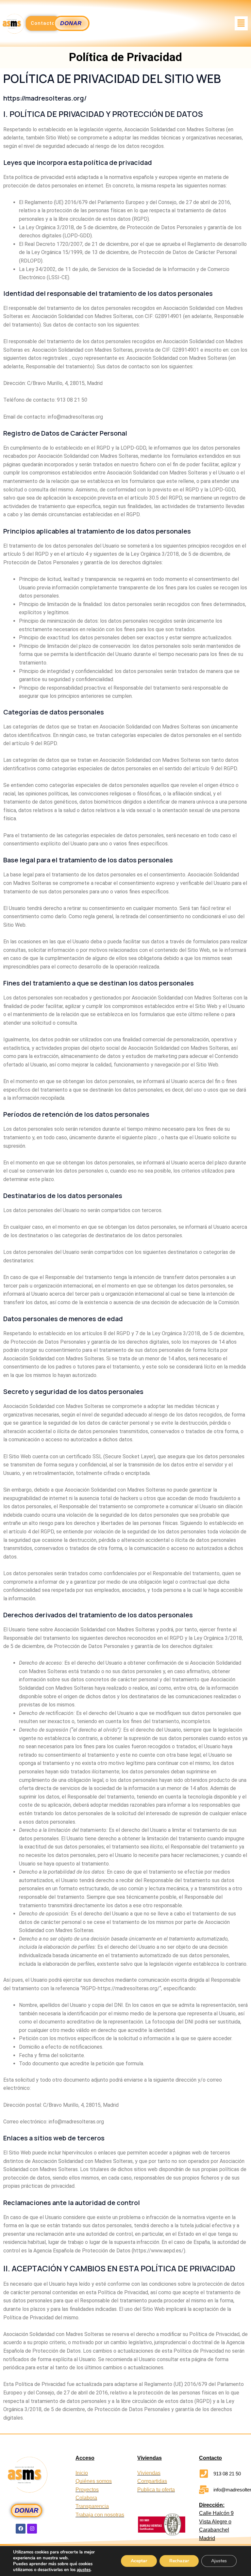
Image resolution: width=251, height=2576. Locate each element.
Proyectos (87, 2490)
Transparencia (92, 2506)
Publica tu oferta (156, 2490)
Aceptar (139, 2561)
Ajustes (219, 2561)
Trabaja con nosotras (100, 2515)
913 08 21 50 (227, 2474)
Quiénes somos (94, 2481)
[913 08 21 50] (204, 2474)
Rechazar (179, 2561)
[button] (241, 23)
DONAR (26, 2510)
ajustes (84, 2570)
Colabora (86, 2498)
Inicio (82, 2473)
